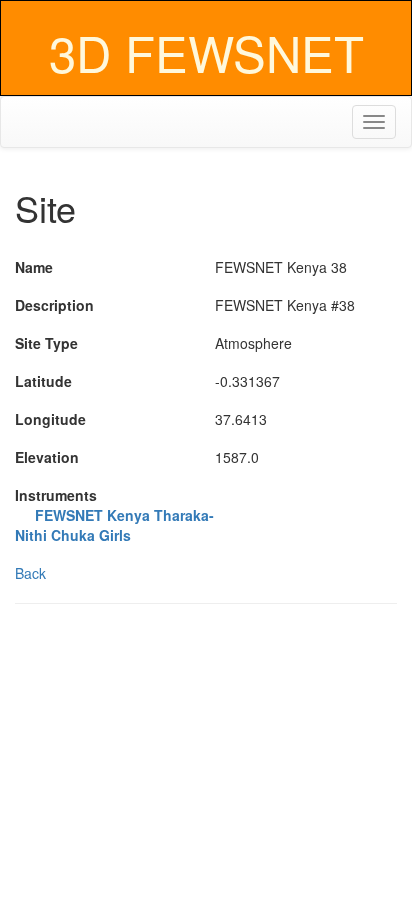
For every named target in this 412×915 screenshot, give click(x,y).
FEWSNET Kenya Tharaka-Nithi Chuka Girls (114, 525)
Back (30, 573)
